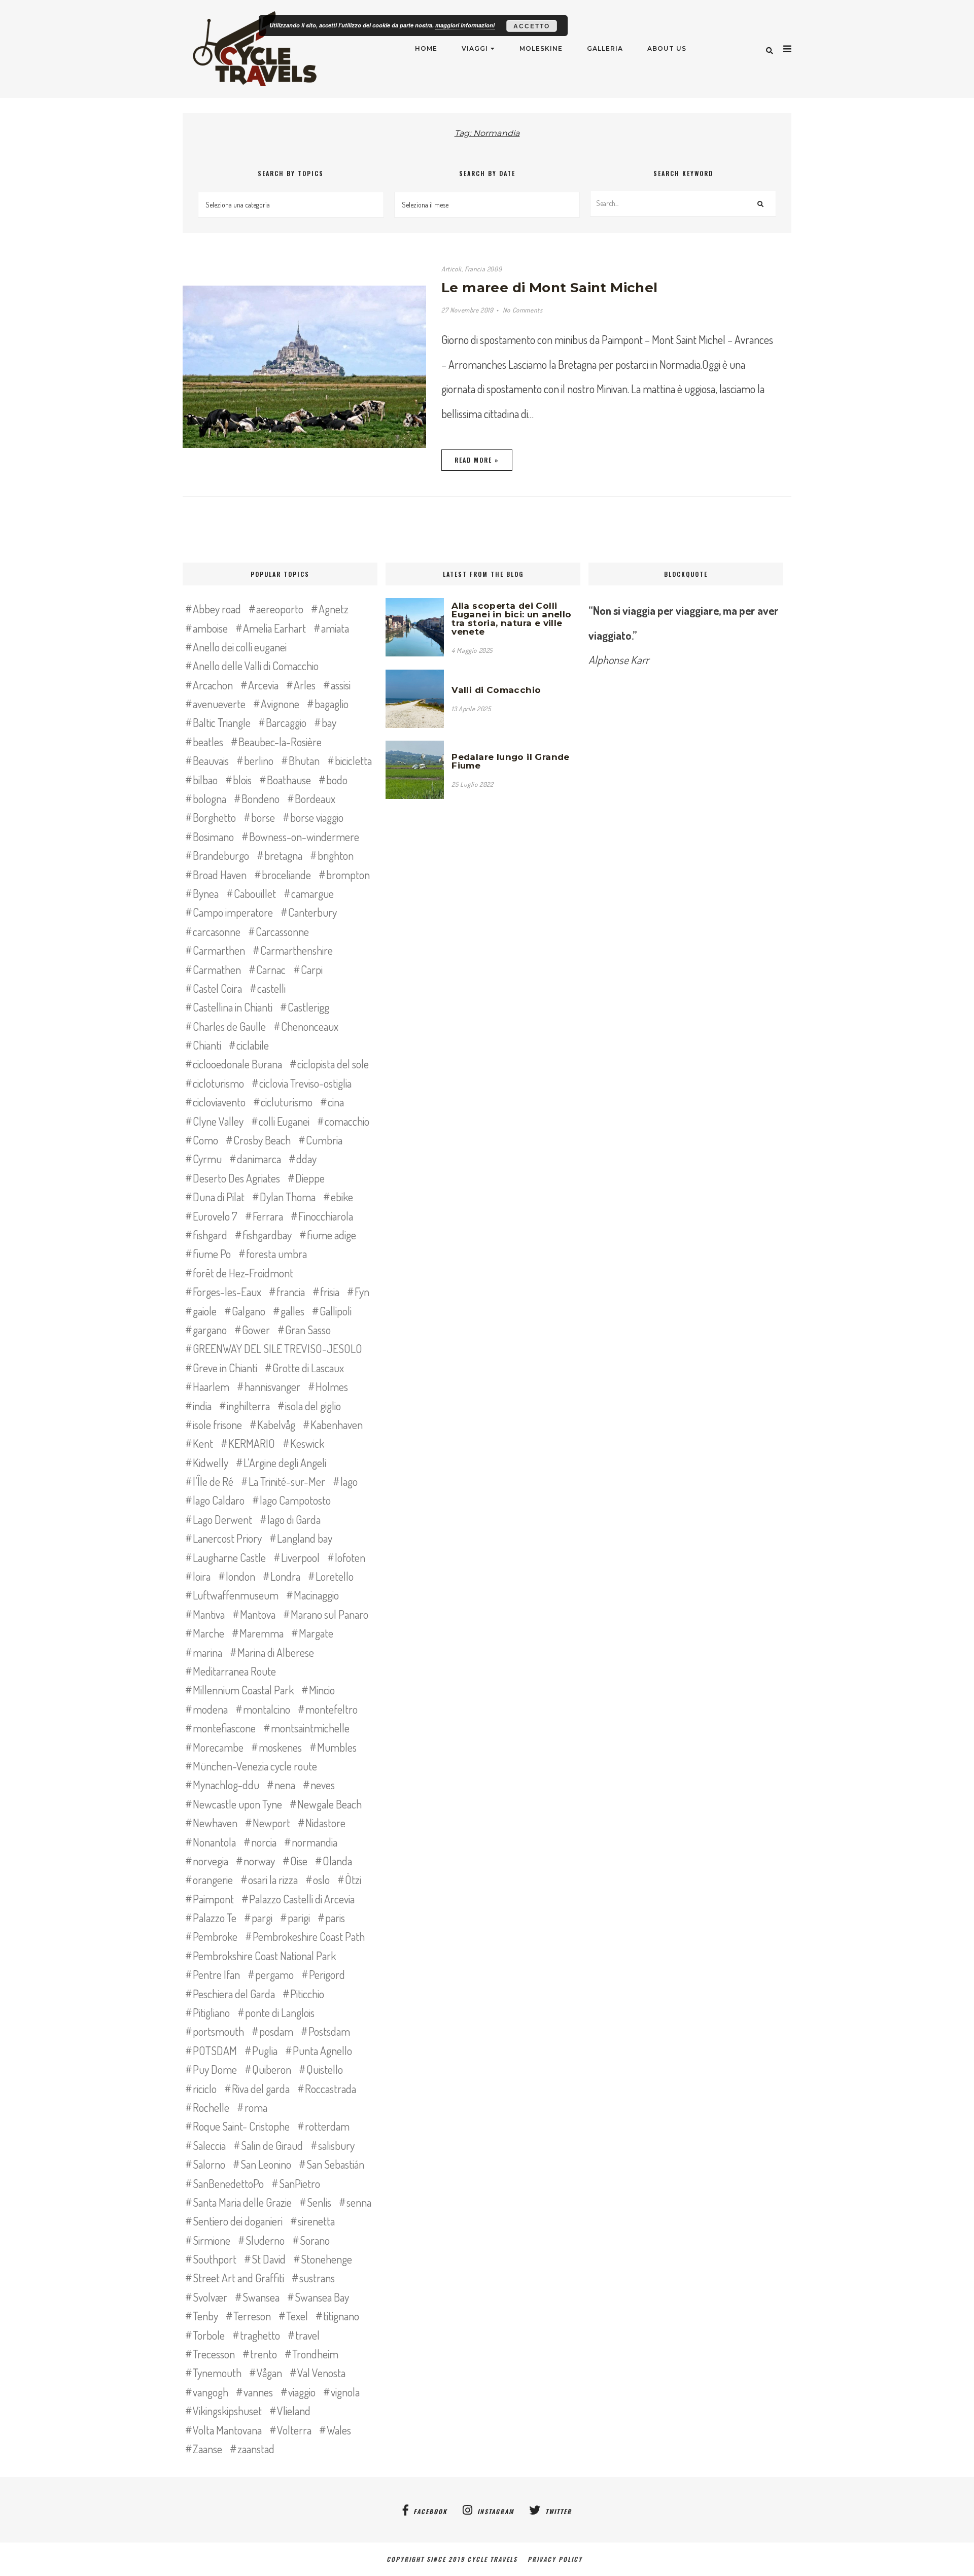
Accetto (532, 26)
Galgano (249, 1311)
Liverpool (300, 1557)
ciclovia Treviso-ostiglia (305, 1083)
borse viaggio (317, 817)
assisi (341, 685)
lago (349, 1481)
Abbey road (217, 609)
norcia (264, 1842)
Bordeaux (315, 798)
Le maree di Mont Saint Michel (550, 288)
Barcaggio (286, 722)
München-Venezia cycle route (255, 1766)
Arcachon (213, 685)
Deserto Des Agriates (236, 1178)
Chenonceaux (310, 1026)
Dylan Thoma (288, 1197)
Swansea (261, 2297)
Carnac (271, 969)
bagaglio (332, 704)
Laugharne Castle (229, 1557)
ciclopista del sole (333, 1064)
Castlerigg (308, 1007)
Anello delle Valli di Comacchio (256, 666)
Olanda (337, 1861)
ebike (342, 1197)
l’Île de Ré (213, 1481)
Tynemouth (217, 2373)
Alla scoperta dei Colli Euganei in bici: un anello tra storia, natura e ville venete (511, 619)
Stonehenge (326, 2259)
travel (307, 2335)
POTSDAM (215, 2050)
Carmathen (217, 969)
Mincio (322, 1690)
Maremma (262, 1633)
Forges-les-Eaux (227, 1292)
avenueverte (219, 704)
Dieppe (310, 1178)
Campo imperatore (233, 912)
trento (264, 2354)
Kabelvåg (276, 1424)
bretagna (283, 855)
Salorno (209, 2164)
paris (335, 1918)
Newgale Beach (329, 1804)
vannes (258, 2392)
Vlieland (294, 2411)
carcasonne (217, 931)
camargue (312, 893)
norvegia (211, 1861)
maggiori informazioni (465, 25)
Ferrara (268, 1216)
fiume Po (212, 1254)
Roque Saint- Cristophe (241, 2126)
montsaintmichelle (310, 1728)
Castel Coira (217, 988)
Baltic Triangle (222, 722)
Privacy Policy (558, 2559)
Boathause (289, 780)
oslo (321, 1879)
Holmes (332, 1386)
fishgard (210, 1235)
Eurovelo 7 (215, 1216)
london (240, 1576)
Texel (297, 2316)
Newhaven (215, 1823)
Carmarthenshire (297, 950)
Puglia (265, 2050)
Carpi (312, 969)
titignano (341, 2316)
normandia (315, 1842)
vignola (345, 2392)
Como (205, 1140)
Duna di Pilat (219, 1197)
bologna (210, 798)
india (202, 1406)
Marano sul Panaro (329, 1614)
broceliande (286, 875)
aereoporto (280, 609)
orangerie (213, 1879)
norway (259, 1861)
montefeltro (332, 1709)
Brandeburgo (221, 855)
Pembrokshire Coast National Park (264, 1956)
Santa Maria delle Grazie (242, 2202)
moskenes (280, 1747)
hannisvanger (272, 1386)
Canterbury (312, 912)
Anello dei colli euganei (240, 647)
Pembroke (215, 1936)
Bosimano (213, 837)
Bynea (206, 893)
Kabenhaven (337, 1424)
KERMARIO (252, 1443)
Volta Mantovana (227, 2430)
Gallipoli (336, 1311)
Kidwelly (211, 1463)
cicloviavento (219, 1102)
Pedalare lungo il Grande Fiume (511, 761)
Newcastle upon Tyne (237, 1804)
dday (306, 1159)
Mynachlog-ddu (226, 1785)
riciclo (205, 2088)
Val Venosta (321, 2373)
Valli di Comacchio (496, 690)
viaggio (302, 2392)
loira (202, 1576)
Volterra (294, 2430)
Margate (316, 1633)
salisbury (336, 2145)
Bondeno (260, 798)
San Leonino (266, 2164)
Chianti (207, 1045)
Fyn (362, 1292)
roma (256, 2107)
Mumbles (337, 1747)
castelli (271, 988)
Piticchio (307, 1994)
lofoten (350, 1557)
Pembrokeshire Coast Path (309, 1936)
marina (207, 1652)
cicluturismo (287, 1102)
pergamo (274, 1974)
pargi (262, 1918)
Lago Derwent (222, 1519)
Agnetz (334, 609)
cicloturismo (218, 1083)
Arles (305, 685)
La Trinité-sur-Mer (287, 1481)
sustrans (317, 2278)
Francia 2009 (483, 269)
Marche (208, 1633)
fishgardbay (267, 1235)
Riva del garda (261, 2088)
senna (359, 2202)
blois (242, 780)
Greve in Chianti (225, 1368)
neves (323, 1785)
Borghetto (214, 817)
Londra (285, 1576)
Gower (256, 1330)
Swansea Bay (322, 2297)
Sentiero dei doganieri (238, 2221)
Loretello (335, 1576)
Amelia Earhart (274, 628)
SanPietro (300, 2183)
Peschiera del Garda (234, 1994)
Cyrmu (207, 1159)
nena (285, 1785)
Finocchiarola (326, 1216)
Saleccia (209, 2145)
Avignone (280, 704)
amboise (210, 628)
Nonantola (214, 1842)
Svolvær (210, 2297)
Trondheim (315, 2354)
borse (263, 817)
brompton (348, 875)
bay (329, 722)
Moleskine (541, 48)
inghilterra (248, 1406)
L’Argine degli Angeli (285, 1463)
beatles (208, 742)
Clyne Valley (218, 1121)
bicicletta (353, 760)
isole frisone (217, 1424)
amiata (335, 628)
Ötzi (353, 1879)
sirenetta (316, 2221)
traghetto (260, 2335)
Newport (271, 1823)
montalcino (267, 1709)
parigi (299, 1918)
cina (336, 1102)
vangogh (211, 2392)
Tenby (205, 2316)
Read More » (477, 460)
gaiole (205, 1311)
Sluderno (265, 2240)
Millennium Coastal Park (243, 1690)
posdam (276, 2031)
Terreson (252, 2316)
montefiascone (224, 1728)
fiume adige (332, 1235)
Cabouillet (255, 893)
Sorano (315, 2240)
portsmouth (218, 2031)
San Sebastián (335, 2164)
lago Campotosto (295, 1500)
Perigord (327, 1974)
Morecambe (218, 1747)
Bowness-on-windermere (304, 837)
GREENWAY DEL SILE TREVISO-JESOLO (277, 1348)
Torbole (209, 2335)
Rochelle (211, 2107)
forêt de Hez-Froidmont (243, 1273)
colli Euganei (284, 1121)
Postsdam (329, 2031)
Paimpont (213, 1899)
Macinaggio (316, 1595)
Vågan (269, 2373)
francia (291, 1292)
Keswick (307, 1443)
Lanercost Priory (227, 1538)
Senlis (319, 2202)
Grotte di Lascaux (308, 1368)
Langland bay (305, 1538)
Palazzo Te (215, 1918)
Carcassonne (282, 931)
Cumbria (324, 1140)
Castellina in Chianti (233, 1007)
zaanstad (256, 2449)
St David (269, 2259)
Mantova (258, 1614)
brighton (336, 855)
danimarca (259, 1159)
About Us (667, 48)
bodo (337, 780)
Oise (299, 1861)
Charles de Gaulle (229, 1026)
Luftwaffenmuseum (236, 1595)
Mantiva (209, 1614)
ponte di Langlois (280, 2012)
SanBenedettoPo (228, 2183)
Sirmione (212, 2240)
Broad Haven (220, 875)
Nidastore (325, 1823)
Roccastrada (331, 2088)
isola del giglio (313, 1406)
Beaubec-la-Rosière (280, 742)
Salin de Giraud (272, 2145)
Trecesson (214, 2354)
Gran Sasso (308, 1330)
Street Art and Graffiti (238, 2278)
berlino (259, 760)
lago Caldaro (219, 1500)
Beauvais (211, 760)
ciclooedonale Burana (237, 1064)
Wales (339, 2430)
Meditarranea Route (234, 1671)
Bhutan (304, 760)
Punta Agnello (322, 2050)
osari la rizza (273, 1879)
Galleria (605, 48)
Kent (203, 1443)
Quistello (325, 2069)
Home (426, 48)
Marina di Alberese (276, 1652)
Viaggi (475, 48)
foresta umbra (276, 1254)
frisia (330, 1292)
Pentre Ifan (216, 1974)
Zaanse (207, 2449)
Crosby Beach (262, 1140)
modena (210, 1709)
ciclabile (253, 1045)
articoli (451, 269)
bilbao (205, 780)
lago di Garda (294, 1519)
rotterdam (327, 2126)
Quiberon (272, 2069)
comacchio (347, 1121)
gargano (210, 1330)
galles (292, 1311)
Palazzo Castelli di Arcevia (302, 1899)
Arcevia (263, 685)
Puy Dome (215, 2069)
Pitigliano (211, 2012)
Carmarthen (219, 950)
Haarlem (211, 1386)
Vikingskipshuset (227, 2411)
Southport (215, 2259)
